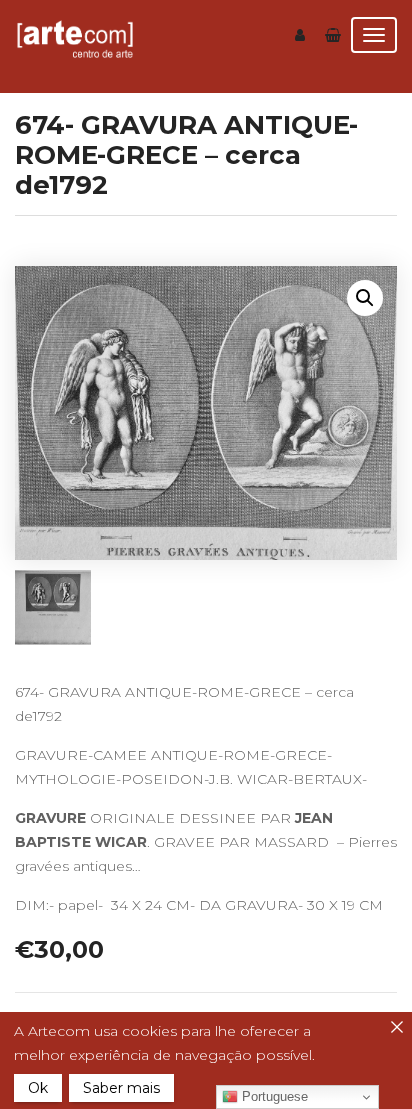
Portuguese (273, 1096)
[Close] (397, 1027)
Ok (38, 1088)
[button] (365, 298)
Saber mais (121, 1088)
